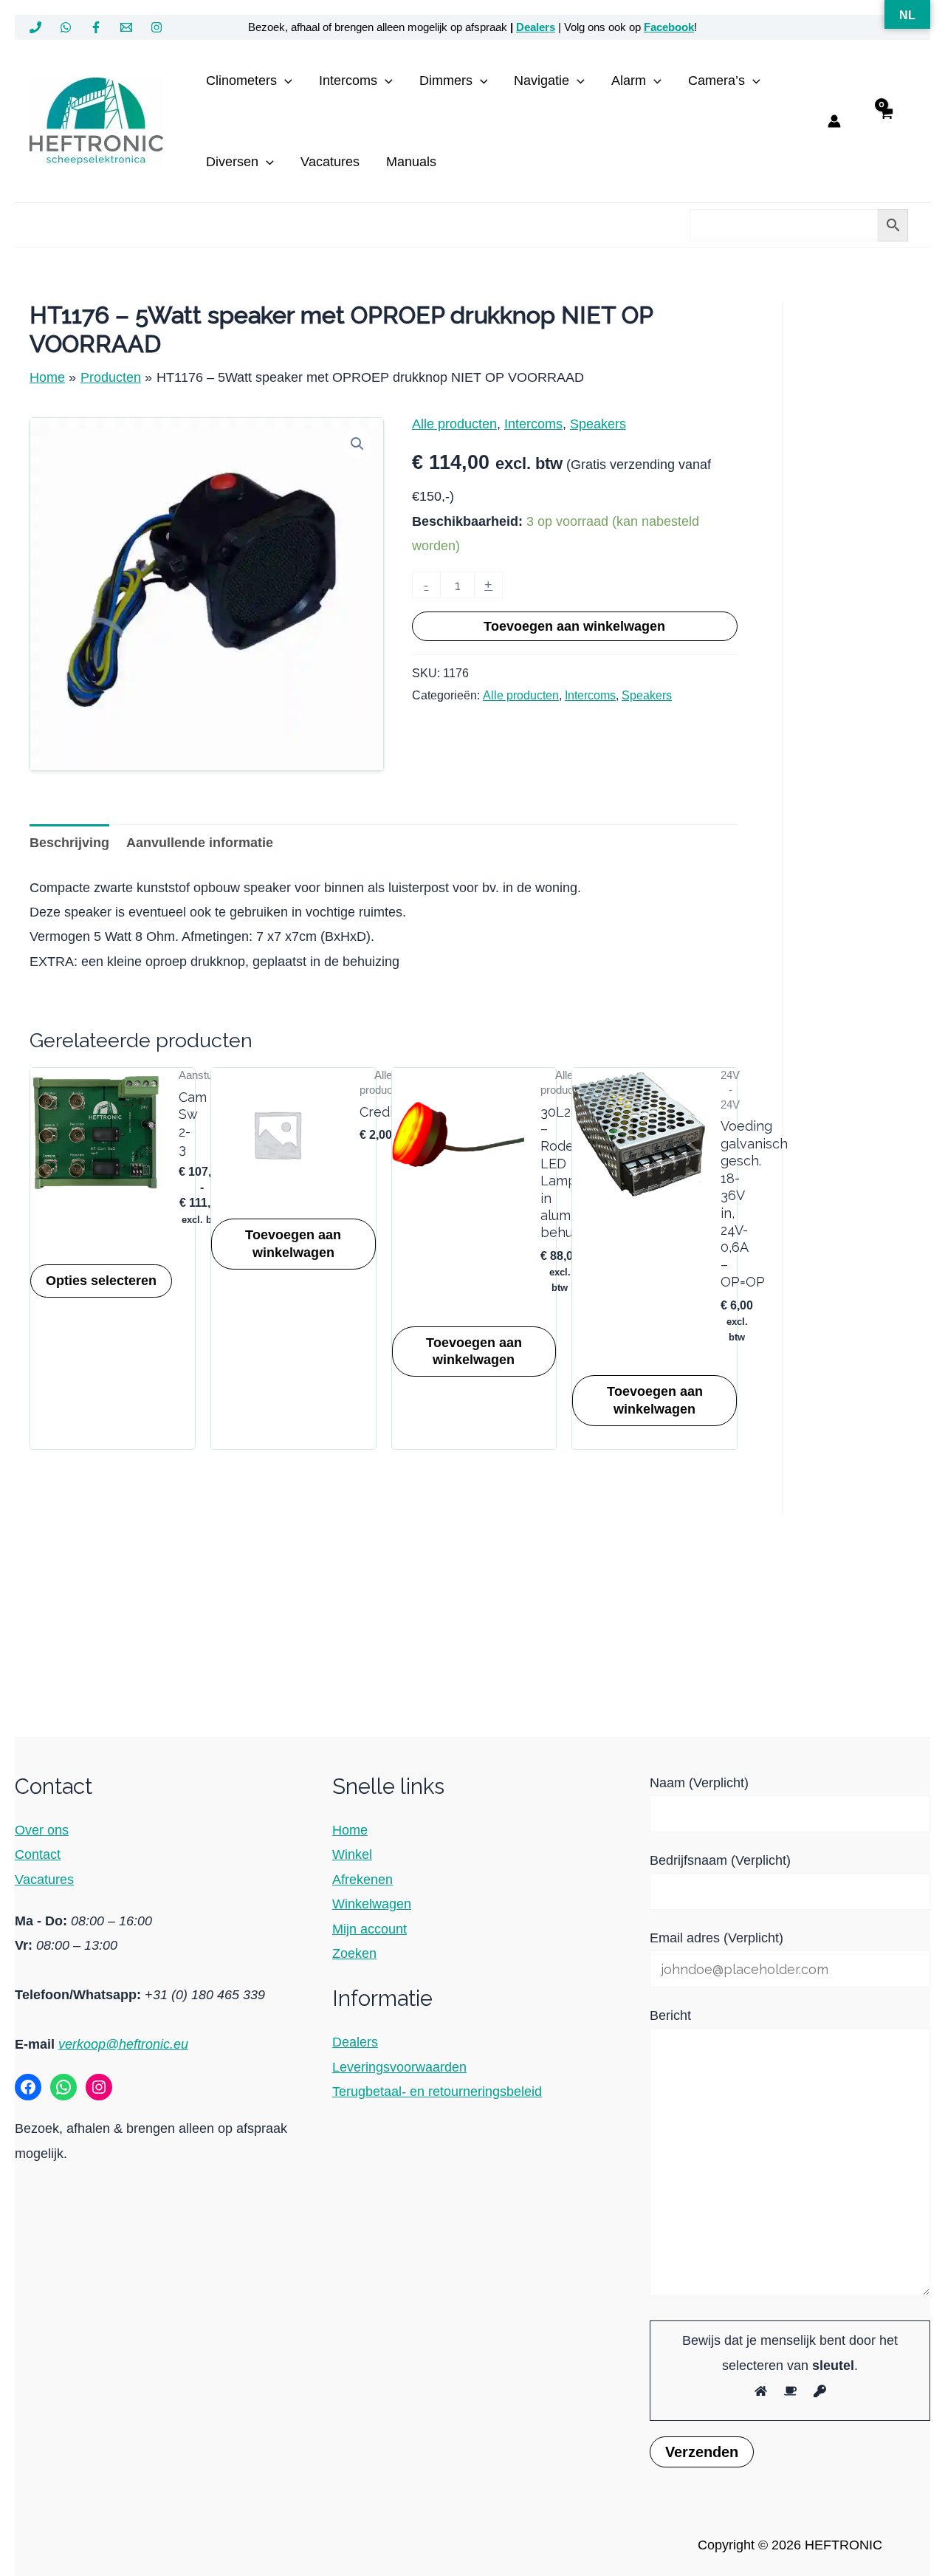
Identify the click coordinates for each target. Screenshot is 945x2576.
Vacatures (44, 1880)
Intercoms (533, 424)
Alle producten (454, 424)
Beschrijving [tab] (69, 843)
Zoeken (354, 1953)
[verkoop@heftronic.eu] (126, 27)
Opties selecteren (101, 1281)
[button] (285, 80)
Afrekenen (362, 1880)
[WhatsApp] (66, 27)
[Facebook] (96, 27)
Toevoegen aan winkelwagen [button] (293, 1243)
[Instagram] (157, 27)
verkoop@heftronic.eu (123, 2044)
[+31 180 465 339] (35, 27)
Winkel (352, 1854)
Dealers (536, 27)
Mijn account (370, 1929)
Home (350, 1830)
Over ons (42, 1830)
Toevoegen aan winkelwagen (574, 626)
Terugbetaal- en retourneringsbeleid (437, 2092)
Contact (38, 1854)
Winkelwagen (372, 1904)
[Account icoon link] (834, 121)
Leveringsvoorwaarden (399, 2067)
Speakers (598, 424)
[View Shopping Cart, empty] (886, 121)
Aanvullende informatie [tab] (200, 843)
